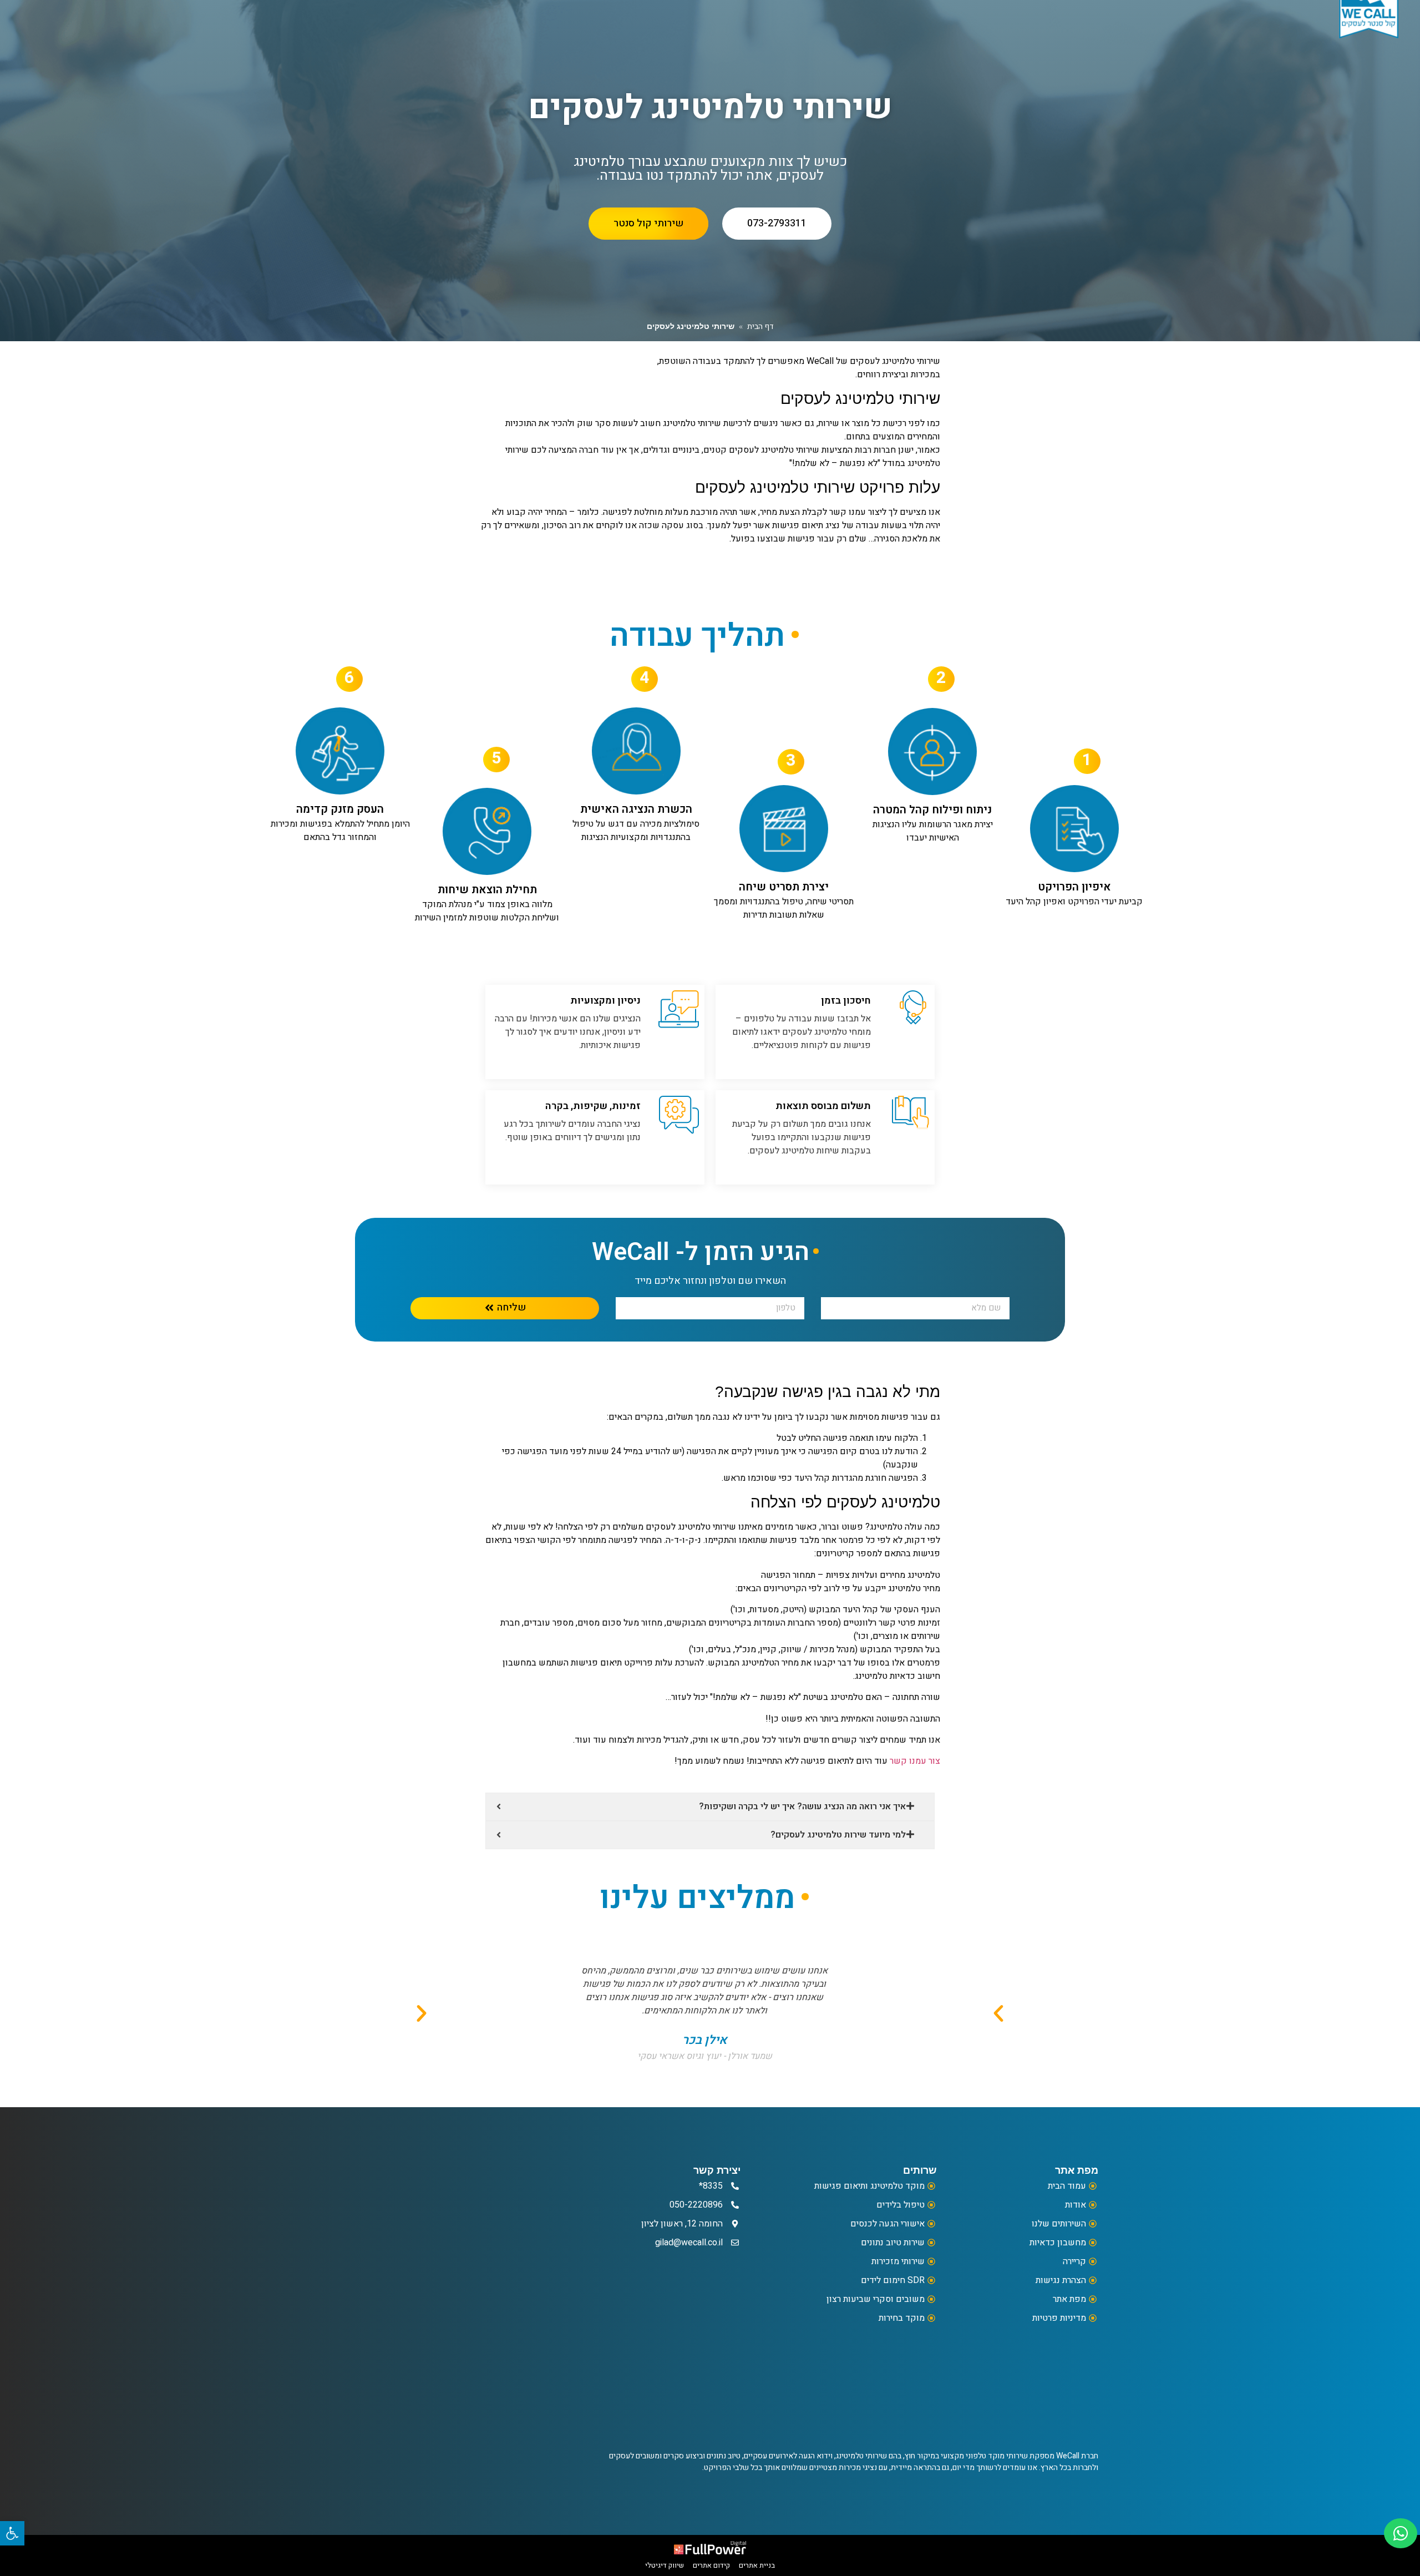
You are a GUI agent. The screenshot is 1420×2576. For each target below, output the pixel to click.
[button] (422, 2013)
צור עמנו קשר (915, 1761)
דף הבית (760, 327)
